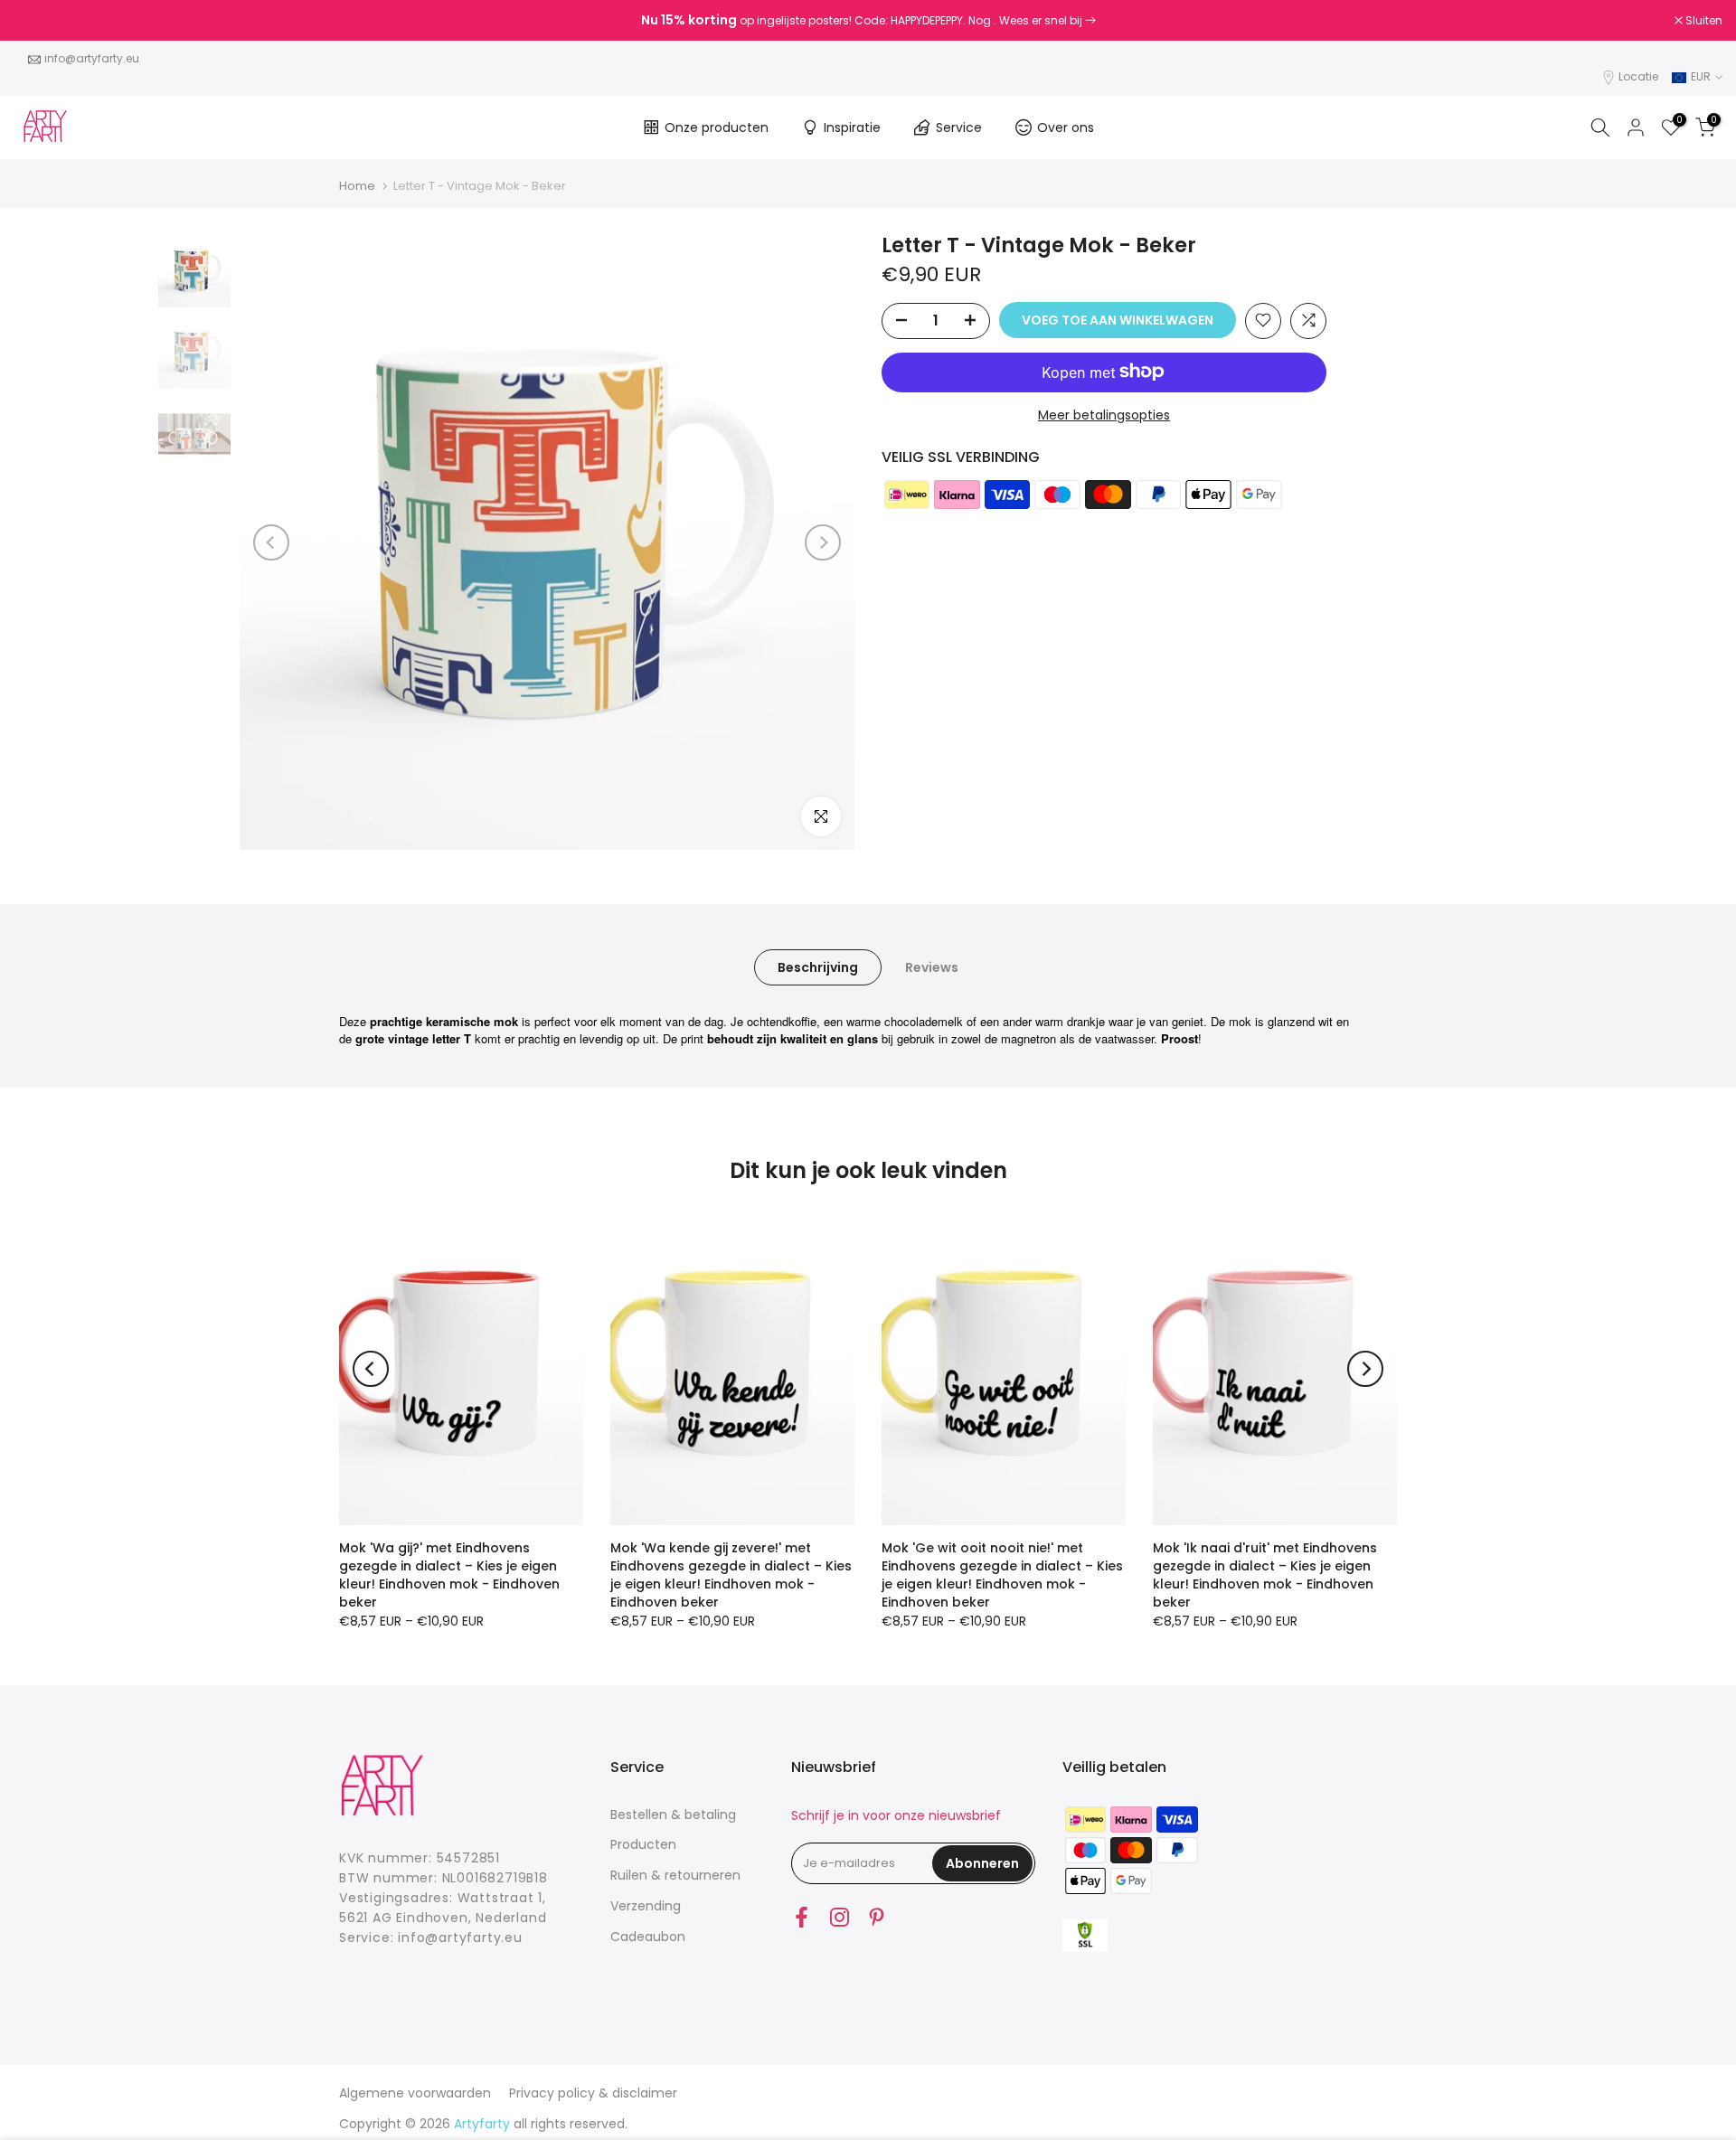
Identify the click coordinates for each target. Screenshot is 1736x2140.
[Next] (823, 542)
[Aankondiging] (868, 21)
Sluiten (42, 21)
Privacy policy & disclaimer (593, 2093)
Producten (643, 1844)
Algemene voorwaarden (415, 2093)
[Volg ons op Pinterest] (877, 1918)
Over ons (1066, 127)
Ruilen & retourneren (675, 1875)
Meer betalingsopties (1104, 414)
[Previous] (271, 542)
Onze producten (717, 127)
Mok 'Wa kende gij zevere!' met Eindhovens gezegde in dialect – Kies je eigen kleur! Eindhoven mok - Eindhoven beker (731, 1575)
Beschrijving (818, 966)
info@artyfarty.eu (92, 58)
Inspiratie (852, 127)
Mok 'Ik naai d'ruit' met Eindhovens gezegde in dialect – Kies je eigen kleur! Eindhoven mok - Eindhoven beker (1265, 1575)
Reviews (932, 966)
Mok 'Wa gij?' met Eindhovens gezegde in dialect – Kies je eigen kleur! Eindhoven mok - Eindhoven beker (449, 1575)
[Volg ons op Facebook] (802, 1918)
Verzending (646, 1906)
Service (959, 127)
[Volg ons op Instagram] (840, 1918)
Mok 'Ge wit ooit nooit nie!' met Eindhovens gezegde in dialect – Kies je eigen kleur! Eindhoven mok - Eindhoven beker (1002, 1575)
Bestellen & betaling (673, 1815)
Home (357, 186)
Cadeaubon (648, 1937)
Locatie (1638, 76)
